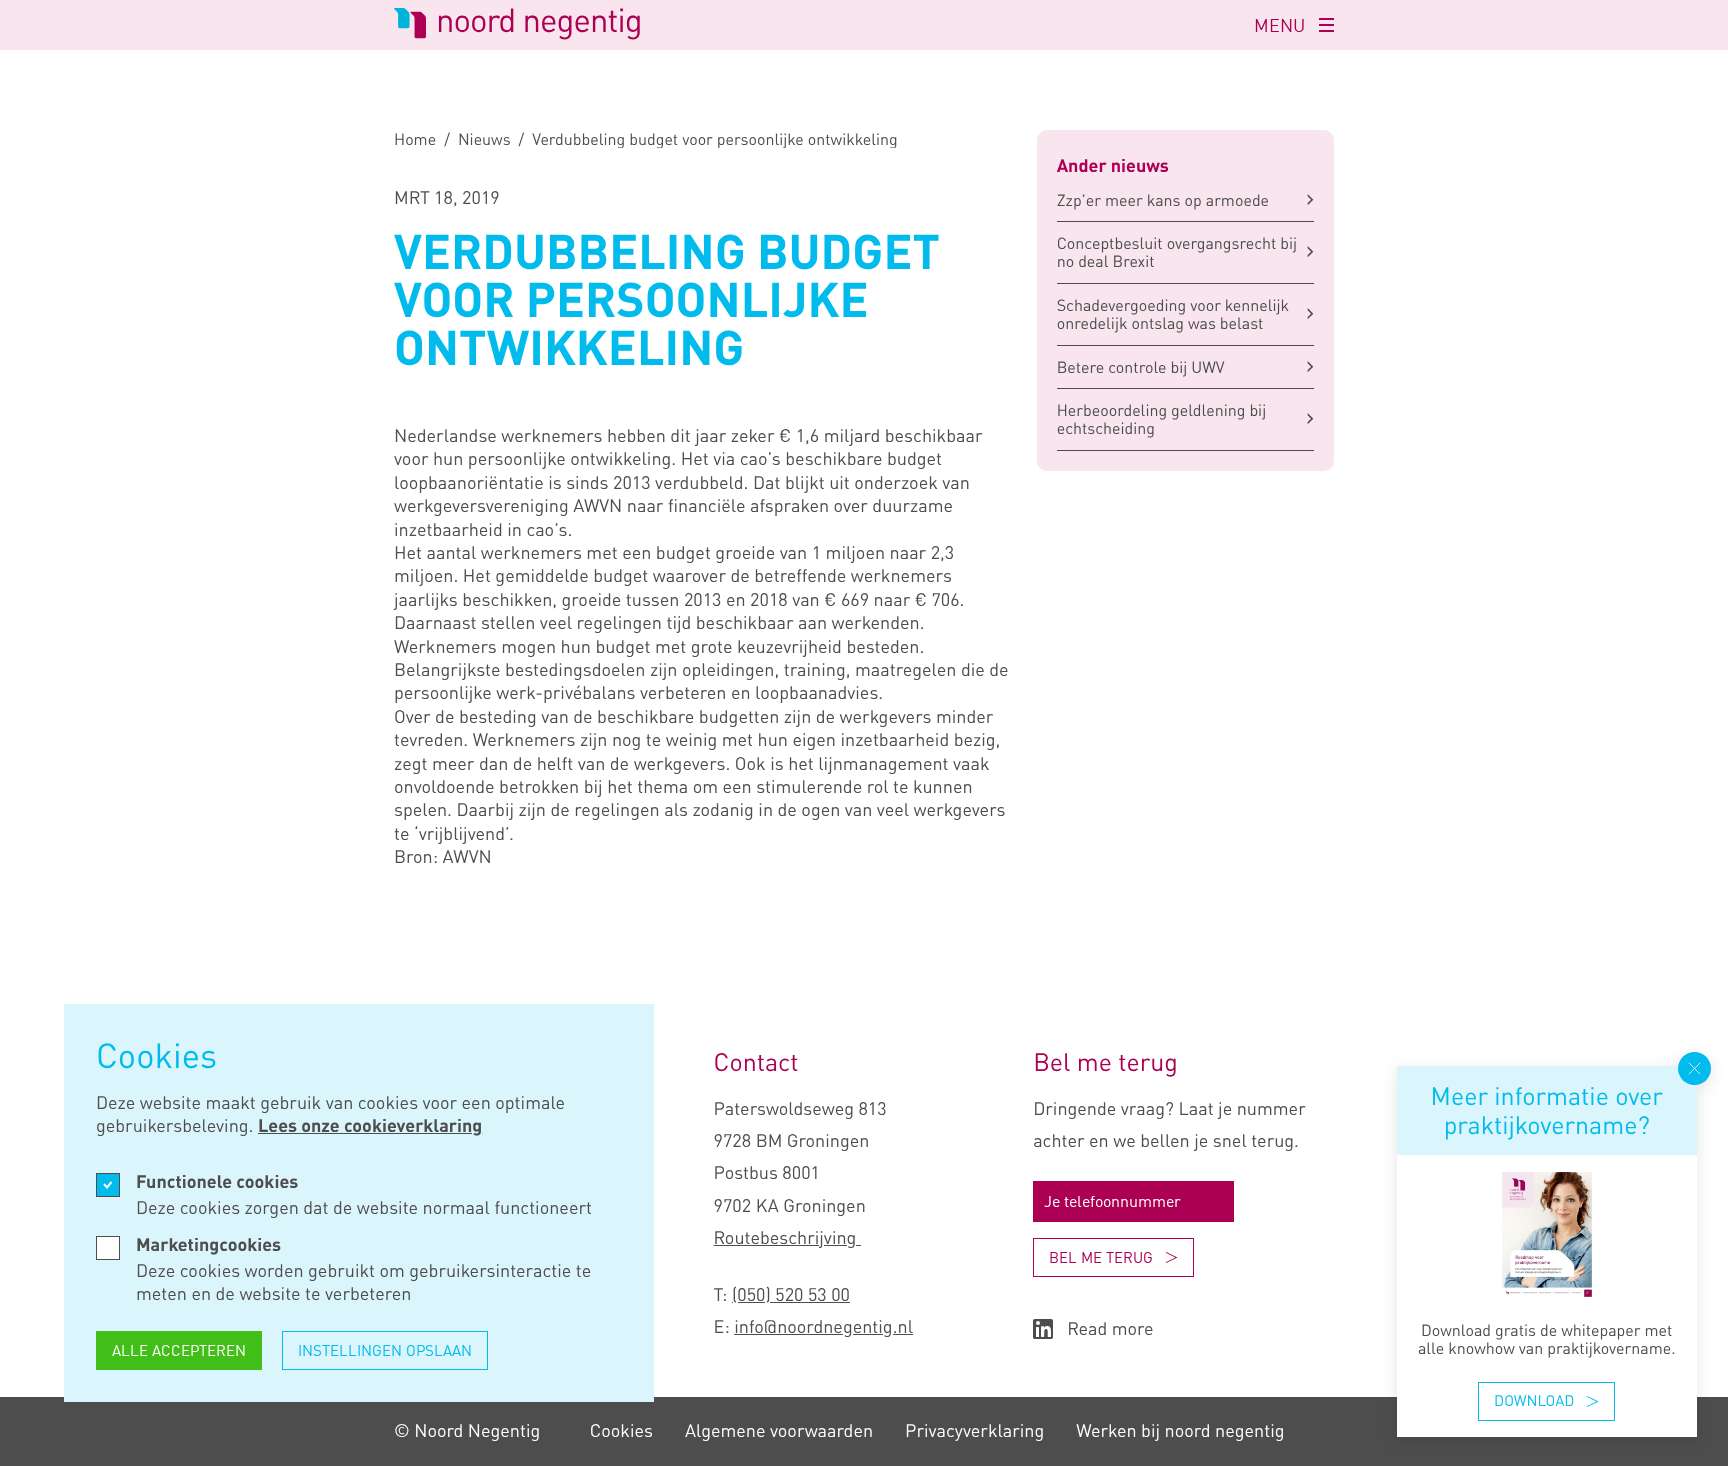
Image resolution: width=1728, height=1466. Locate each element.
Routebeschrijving (787, 1238)
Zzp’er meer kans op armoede (1163, 200)
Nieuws (484, 139)
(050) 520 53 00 (791, 1295)
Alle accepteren (179, 1350)
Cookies (621, 1431)
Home (415, 139)
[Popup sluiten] (1694, 1068)
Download (1534, 1401)
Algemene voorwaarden (779, 1431)
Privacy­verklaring (974, 1431)
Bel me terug (1101, 1257)
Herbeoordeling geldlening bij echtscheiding (1162, 419)
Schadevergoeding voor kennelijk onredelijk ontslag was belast (1173, 314)
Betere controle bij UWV (1141, 367)
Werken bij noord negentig (1180, 1431)
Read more (1110, 1329)
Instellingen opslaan (385, 1350)
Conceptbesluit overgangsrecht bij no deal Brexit (1177, 252)
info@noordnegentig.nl (823, 1327)
